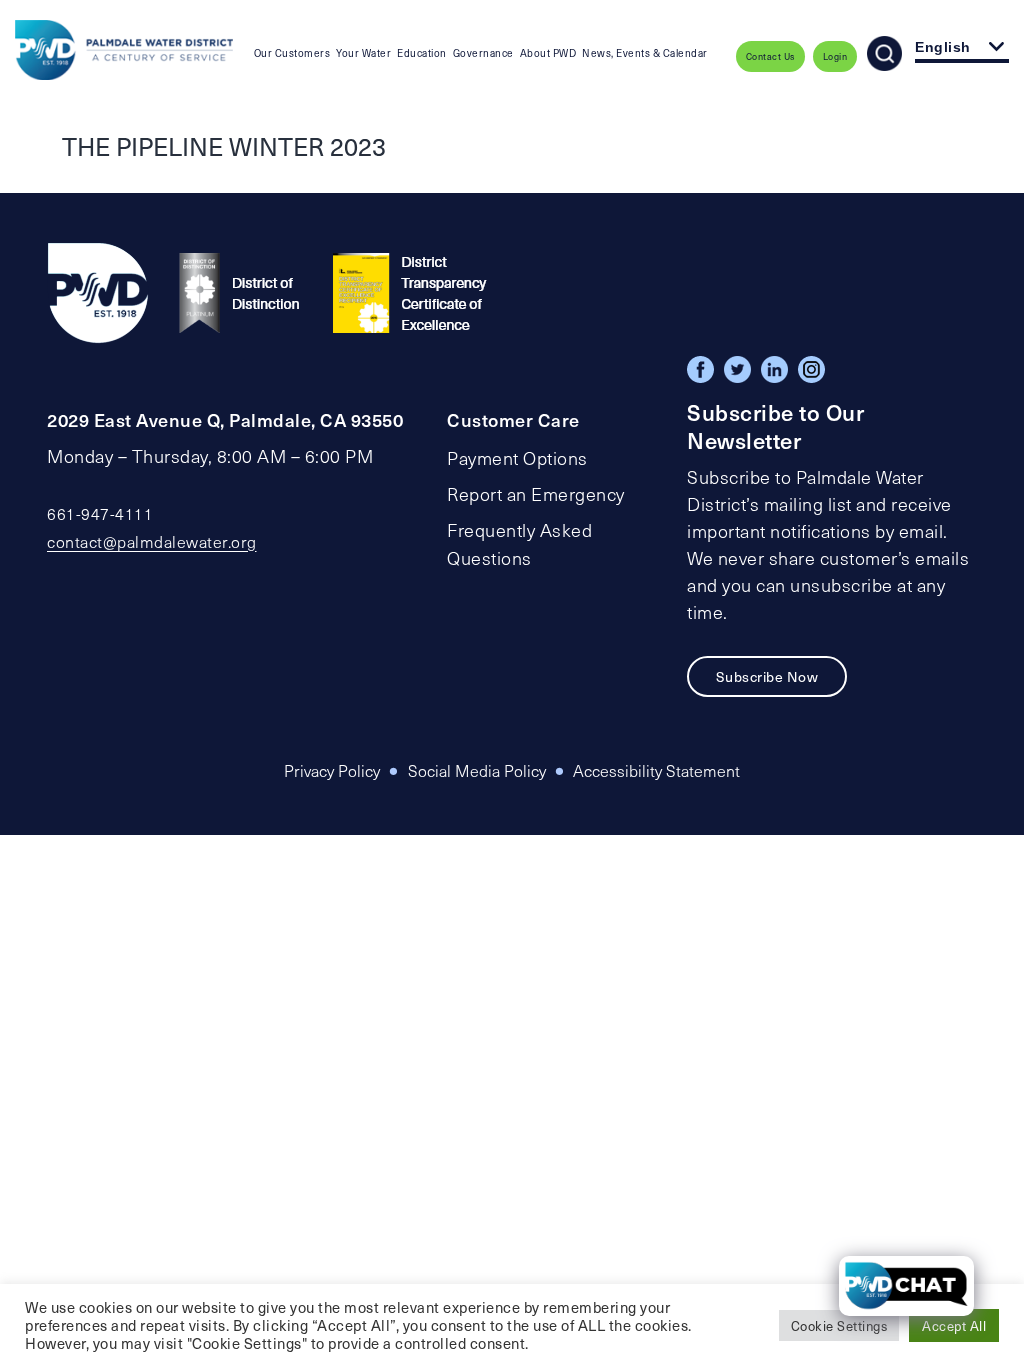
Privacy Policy (332, 770)
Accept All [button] (954, 1325)
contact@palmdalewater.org (152, 541)
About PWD (548, 52)
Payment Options (517, 458)
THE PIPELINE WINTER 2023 (224, 146)
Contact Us (770, 56)
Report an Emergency (536, 494)
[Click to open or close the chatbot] (906, 1286)
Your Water (363, 52)
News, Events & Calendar (645, 52)
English (943, 47)
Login (835, 56)
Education (422, 52)
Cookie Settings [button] (839, 1325)
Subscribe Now (767, 676)
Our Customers (292, 52)
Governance (483, 52)
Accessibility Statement (656, 770)
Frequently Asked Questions (519, 544)
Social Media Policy (477, 770)
